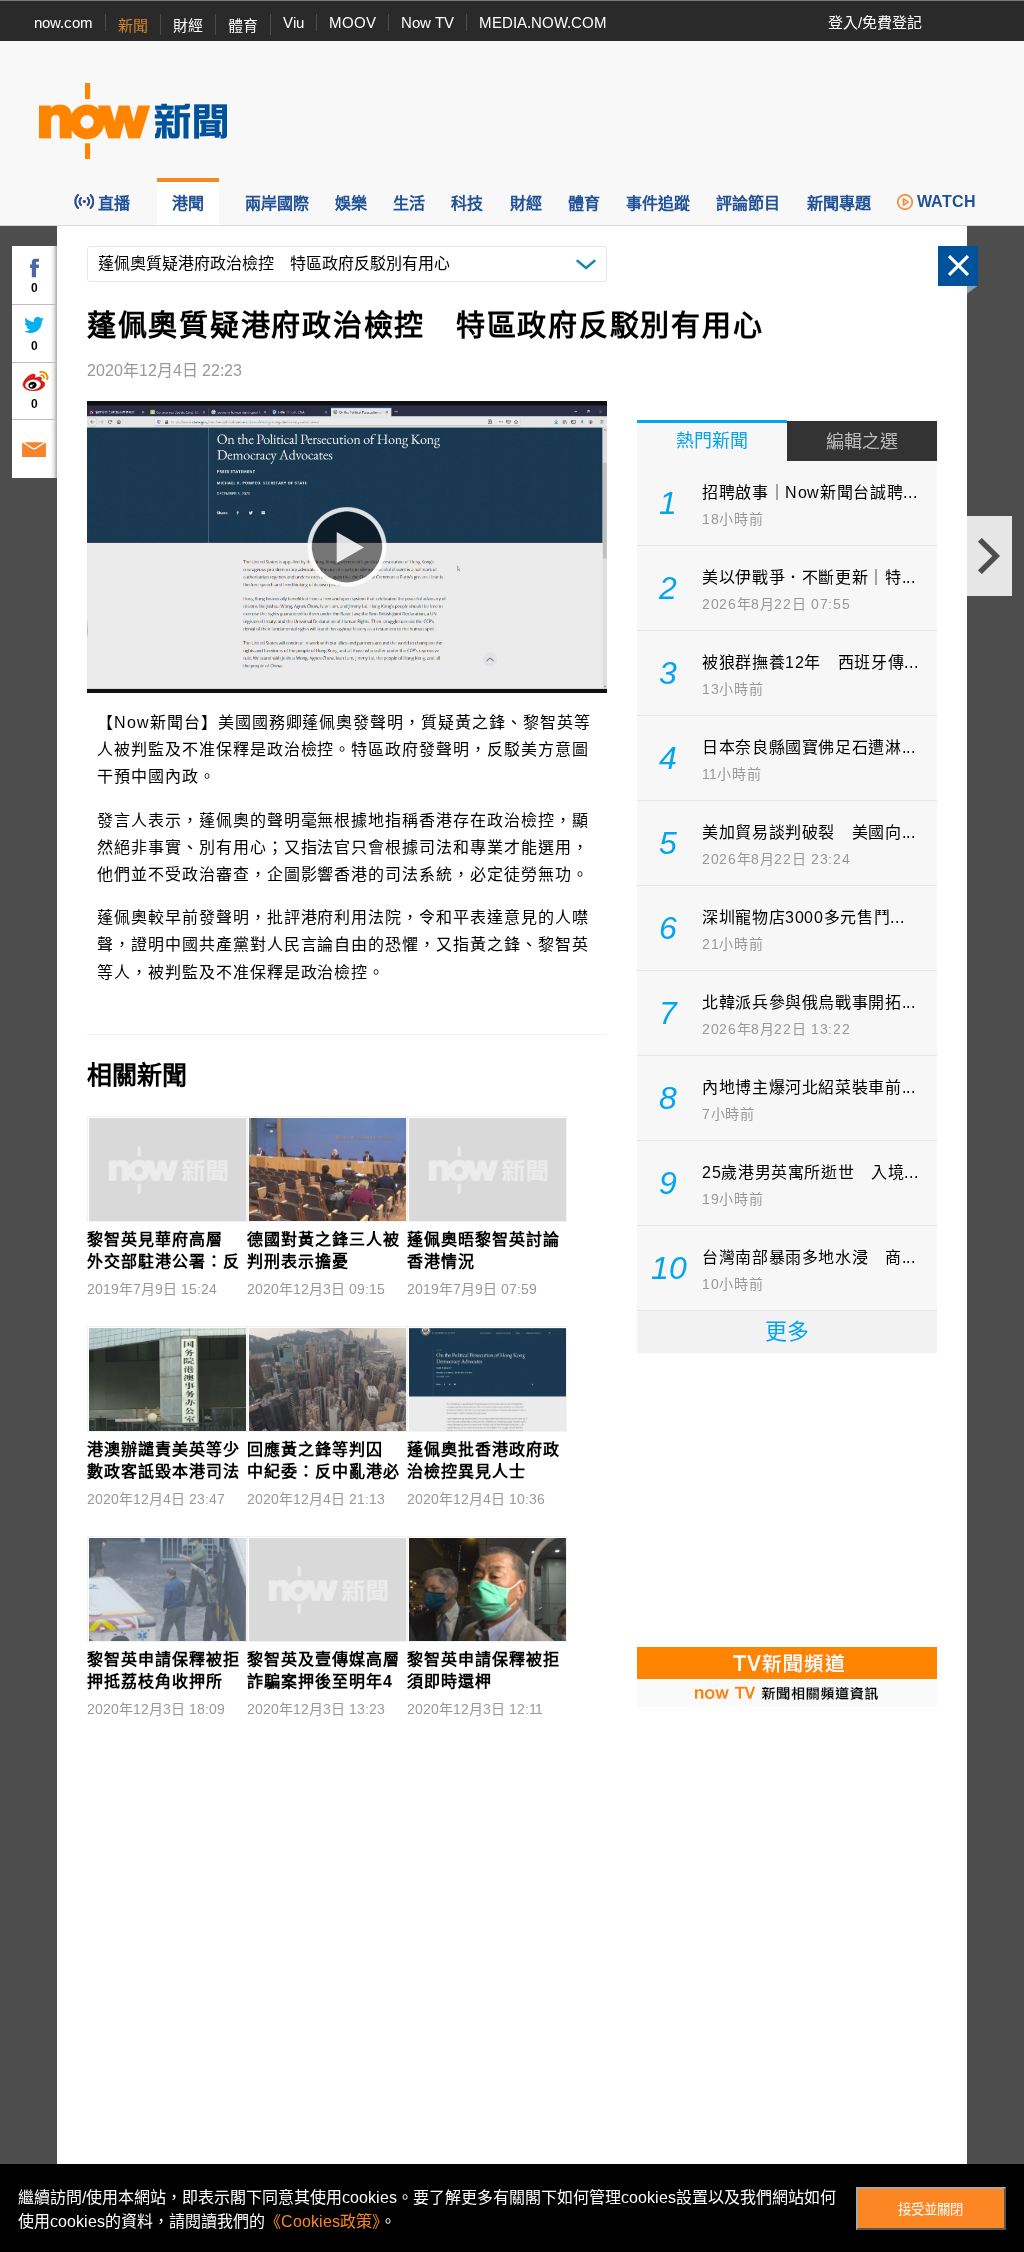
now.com (63, 22)
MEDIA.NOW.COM (543, 22)
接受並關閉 (930, 2209)
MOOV (352, 22)
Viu (293, 22)
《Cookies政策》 (322, 2221)
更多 (787, 1331)
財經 (188, 25)
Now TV (427, 22)
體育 (243, 25)
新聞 (133, 25)
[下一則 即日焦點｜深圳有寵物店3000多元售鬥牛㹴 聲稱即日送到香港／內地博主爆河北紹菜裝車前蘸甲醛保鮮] (989, 556)
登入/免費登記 (875, 22)
